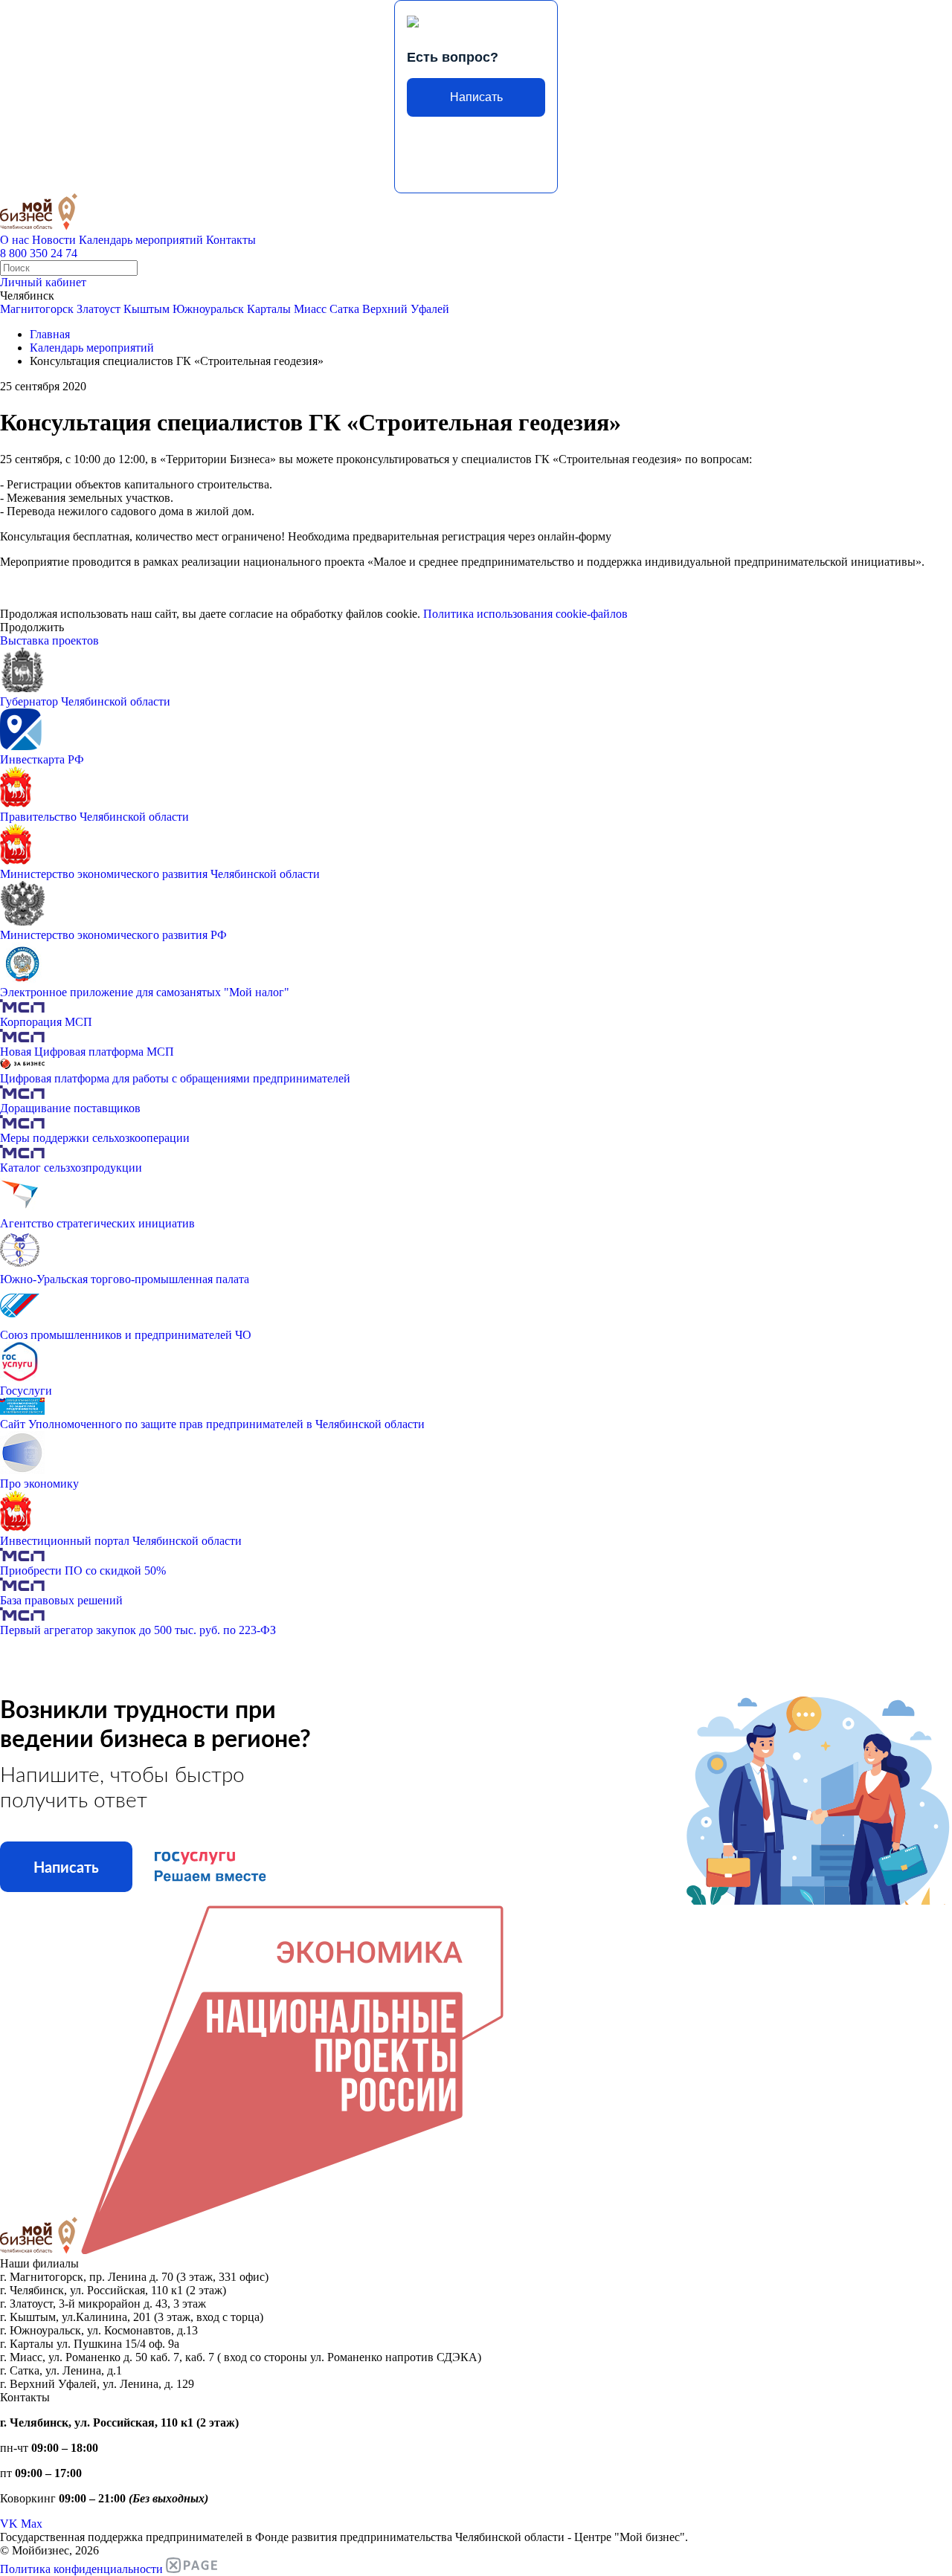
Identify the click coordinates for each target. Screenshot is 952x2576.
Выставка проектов (49, 640)
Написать (476, 97)
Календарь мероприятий (141, 240)
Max (32, 2524)
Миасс (310, 309)
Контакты (231, 240)
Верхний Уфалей (406, 309)
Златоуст (99, 309)
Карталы (269, 309)
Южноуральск (208, 309)
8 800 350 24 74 (39, 253)
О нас (15, 240)
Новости (54, 240)
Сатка (344, 309)
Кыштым (147, 309)
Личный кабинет (43, 282)
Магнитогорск (37, 309)
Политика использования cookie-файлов (525, 614)
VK (9, 2524)
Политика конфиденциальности (81, 2569)
